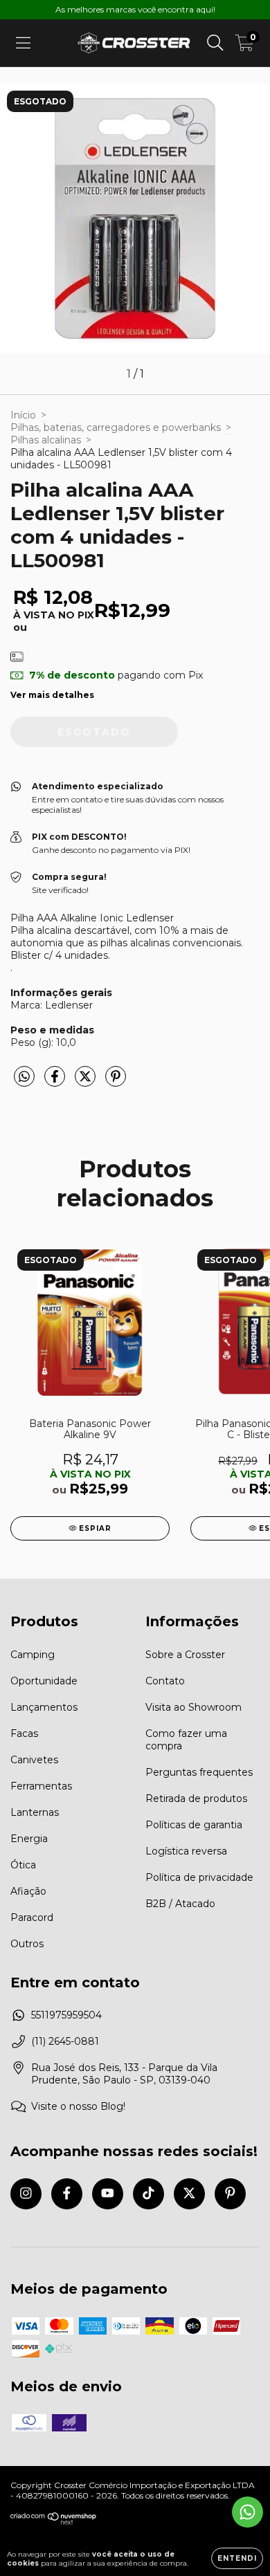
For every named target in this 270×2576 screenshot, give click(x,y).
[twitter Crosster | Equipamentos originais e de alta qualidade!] (189, 2194)
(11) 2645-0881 (65, 2041)
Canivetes (34, 1760)
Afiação (28, 1891)
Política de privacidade (199, 1877)
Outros (27, 1944)
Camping (33, 1655)
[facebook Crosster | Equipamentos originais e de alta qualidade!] (67, 2194)
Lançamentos (44, 1707)
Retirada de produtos (196, 1798)
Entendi (237, 2558)
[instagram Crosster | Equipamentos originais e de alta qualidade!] (26, 2194)
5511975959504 (66, 2015)
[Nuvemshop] (54, 2522)
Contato (165, 1681)
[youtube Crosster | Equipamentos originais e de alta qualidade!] (108, 2194)
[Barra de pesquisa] (215, 43)
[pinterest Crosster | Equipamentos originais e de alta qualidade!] (230, 2194)
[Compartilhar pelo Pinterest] (116, 1083)
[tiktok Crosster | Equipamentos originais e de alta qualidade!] (148, 2194)
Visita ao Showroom (193, 1707)
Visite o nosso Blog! (78, 2106)
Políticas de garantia (194, 1825)
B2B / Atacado (180, 1904)
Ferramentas (41, 1786)
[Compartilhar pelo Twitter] (87, 1083)
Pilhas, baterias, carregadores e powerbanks (116, 427)
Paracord (32, 1917)
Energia (29, 1839)
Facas (24, 1733)
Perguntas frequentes (199, 1772)
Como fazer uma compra (186, 1740)
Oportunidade (44, 1681)
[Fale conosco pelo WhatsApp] (247, 2512)
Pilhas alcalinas (46, 440)
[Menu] (23, 43)
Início (23, 415)
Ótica (23, 1865)
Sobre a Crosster (185, 1655)
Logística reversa (186, 1851)
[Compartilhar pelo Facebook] (56, 1083)
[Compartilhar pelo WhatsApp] (24, 1077)
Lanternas (35, 1812)
